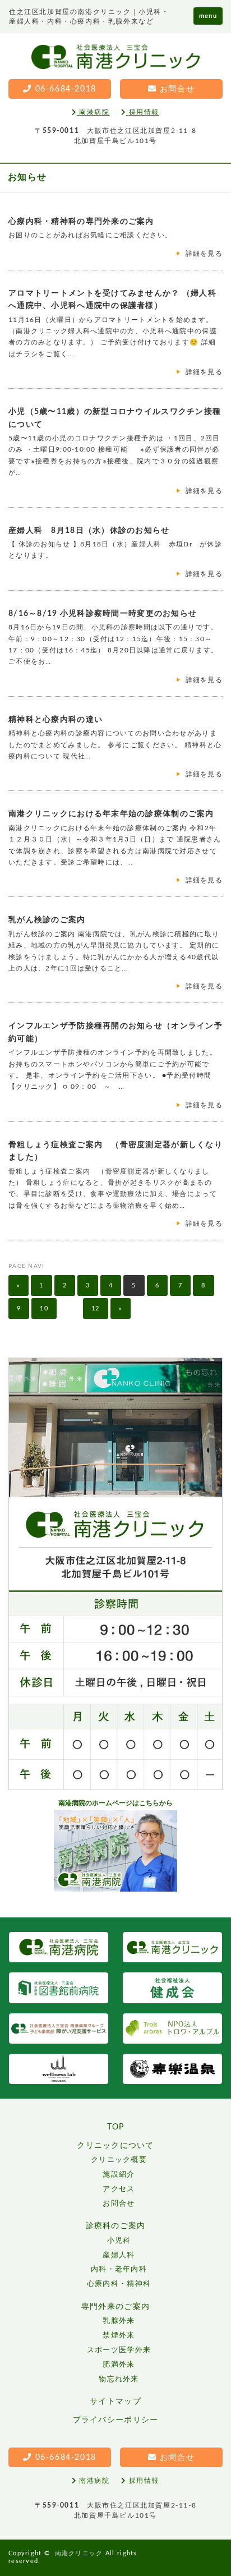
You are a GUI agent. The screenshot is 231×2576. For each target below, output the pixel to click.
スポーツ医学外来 (119, 2350)
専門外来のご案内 (115, 2307)
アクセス (119, 2189)
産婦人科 (119, 2255)
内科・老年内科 (119, 2269)
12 (96, 1308)
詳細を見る (204, 254)
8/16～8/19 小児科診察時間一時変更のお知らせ (103, 614)
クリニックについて (115, 2146)
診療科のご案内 (116, 2226)
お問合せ (119, 2204)
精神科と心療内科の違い (56, 720)
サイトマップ (115, 2402)
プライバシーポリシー (116, 2420)
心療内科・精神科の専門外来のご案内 (81, 222)
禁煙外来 (119, 2336)
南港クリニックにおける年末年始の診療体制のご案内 (111, 814)
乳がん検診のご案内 (47, 920)
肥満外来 (119, 2365)
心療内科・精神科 (119, 2284)
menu (208, 16)
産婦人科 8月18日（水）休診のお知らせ (89, 531)
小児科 (119, 2241)
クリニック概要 (119, 2160)
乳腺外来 (119, 2321)
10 (44, 1308)
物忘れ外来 (119, 2379)
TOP (116, 2127)
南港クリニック (79, 2553)
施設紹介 (119, 2175)
